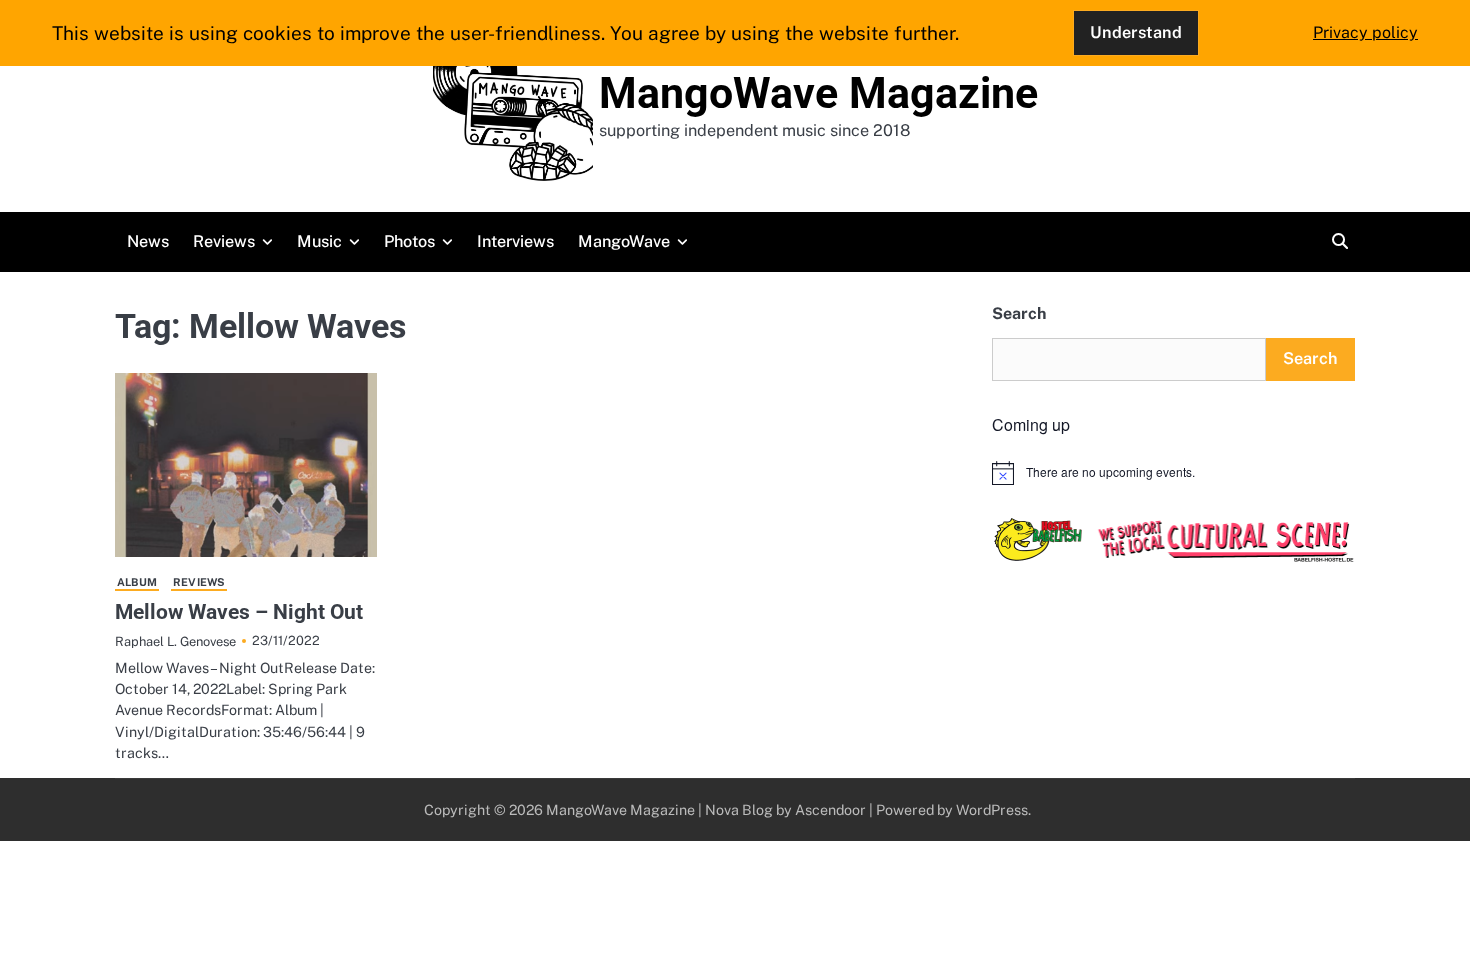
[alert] (1173, 473)
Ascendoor (830, 809)
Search (1019, 313)
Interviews (515, 241)
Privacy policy (1365, 32)
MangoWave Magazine (818, 93)
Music (319, 241)
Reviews (224, 241)
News (148, 241)
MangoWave (624, 241)
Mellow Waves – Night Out (239, 611)
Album (137, 582)
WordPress (992, 809)
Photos (409, 241)
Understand (1136, 32)
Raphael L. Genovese (175, 641)
